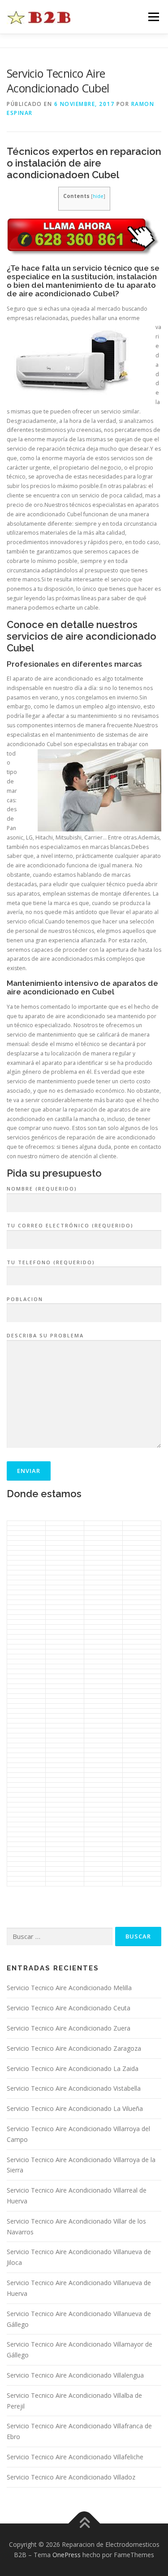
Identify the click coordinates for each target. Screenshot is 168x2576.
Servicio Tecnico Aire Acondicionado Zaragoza (74, 2048)
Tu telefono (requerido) (51, 1262)
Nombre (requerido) (42, 1189)
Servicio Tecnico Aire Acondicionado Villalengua (75, 2375)
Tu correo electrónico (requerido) (70, 1225)
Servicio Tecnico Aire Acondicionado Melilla (69, 1988)
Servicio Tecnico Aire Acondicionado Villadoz (71, 2477)
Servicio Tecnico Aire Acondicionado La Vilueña (75, 2108)
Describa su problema (45, 1335)
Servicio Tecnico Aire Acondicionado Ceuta (69, 2008)
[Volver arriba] (84, 2523)
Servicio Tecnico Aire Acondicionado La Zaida (73, 2068)
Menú (153, 17)
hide (98, 196)
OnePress (67, 2555)
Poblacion (25, 1299)
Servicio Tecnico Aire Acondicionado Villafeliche (75, 2457)
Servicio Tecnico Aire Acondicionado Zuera (69, 2028)
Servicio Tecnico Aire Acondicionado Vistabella (74, 2088)
